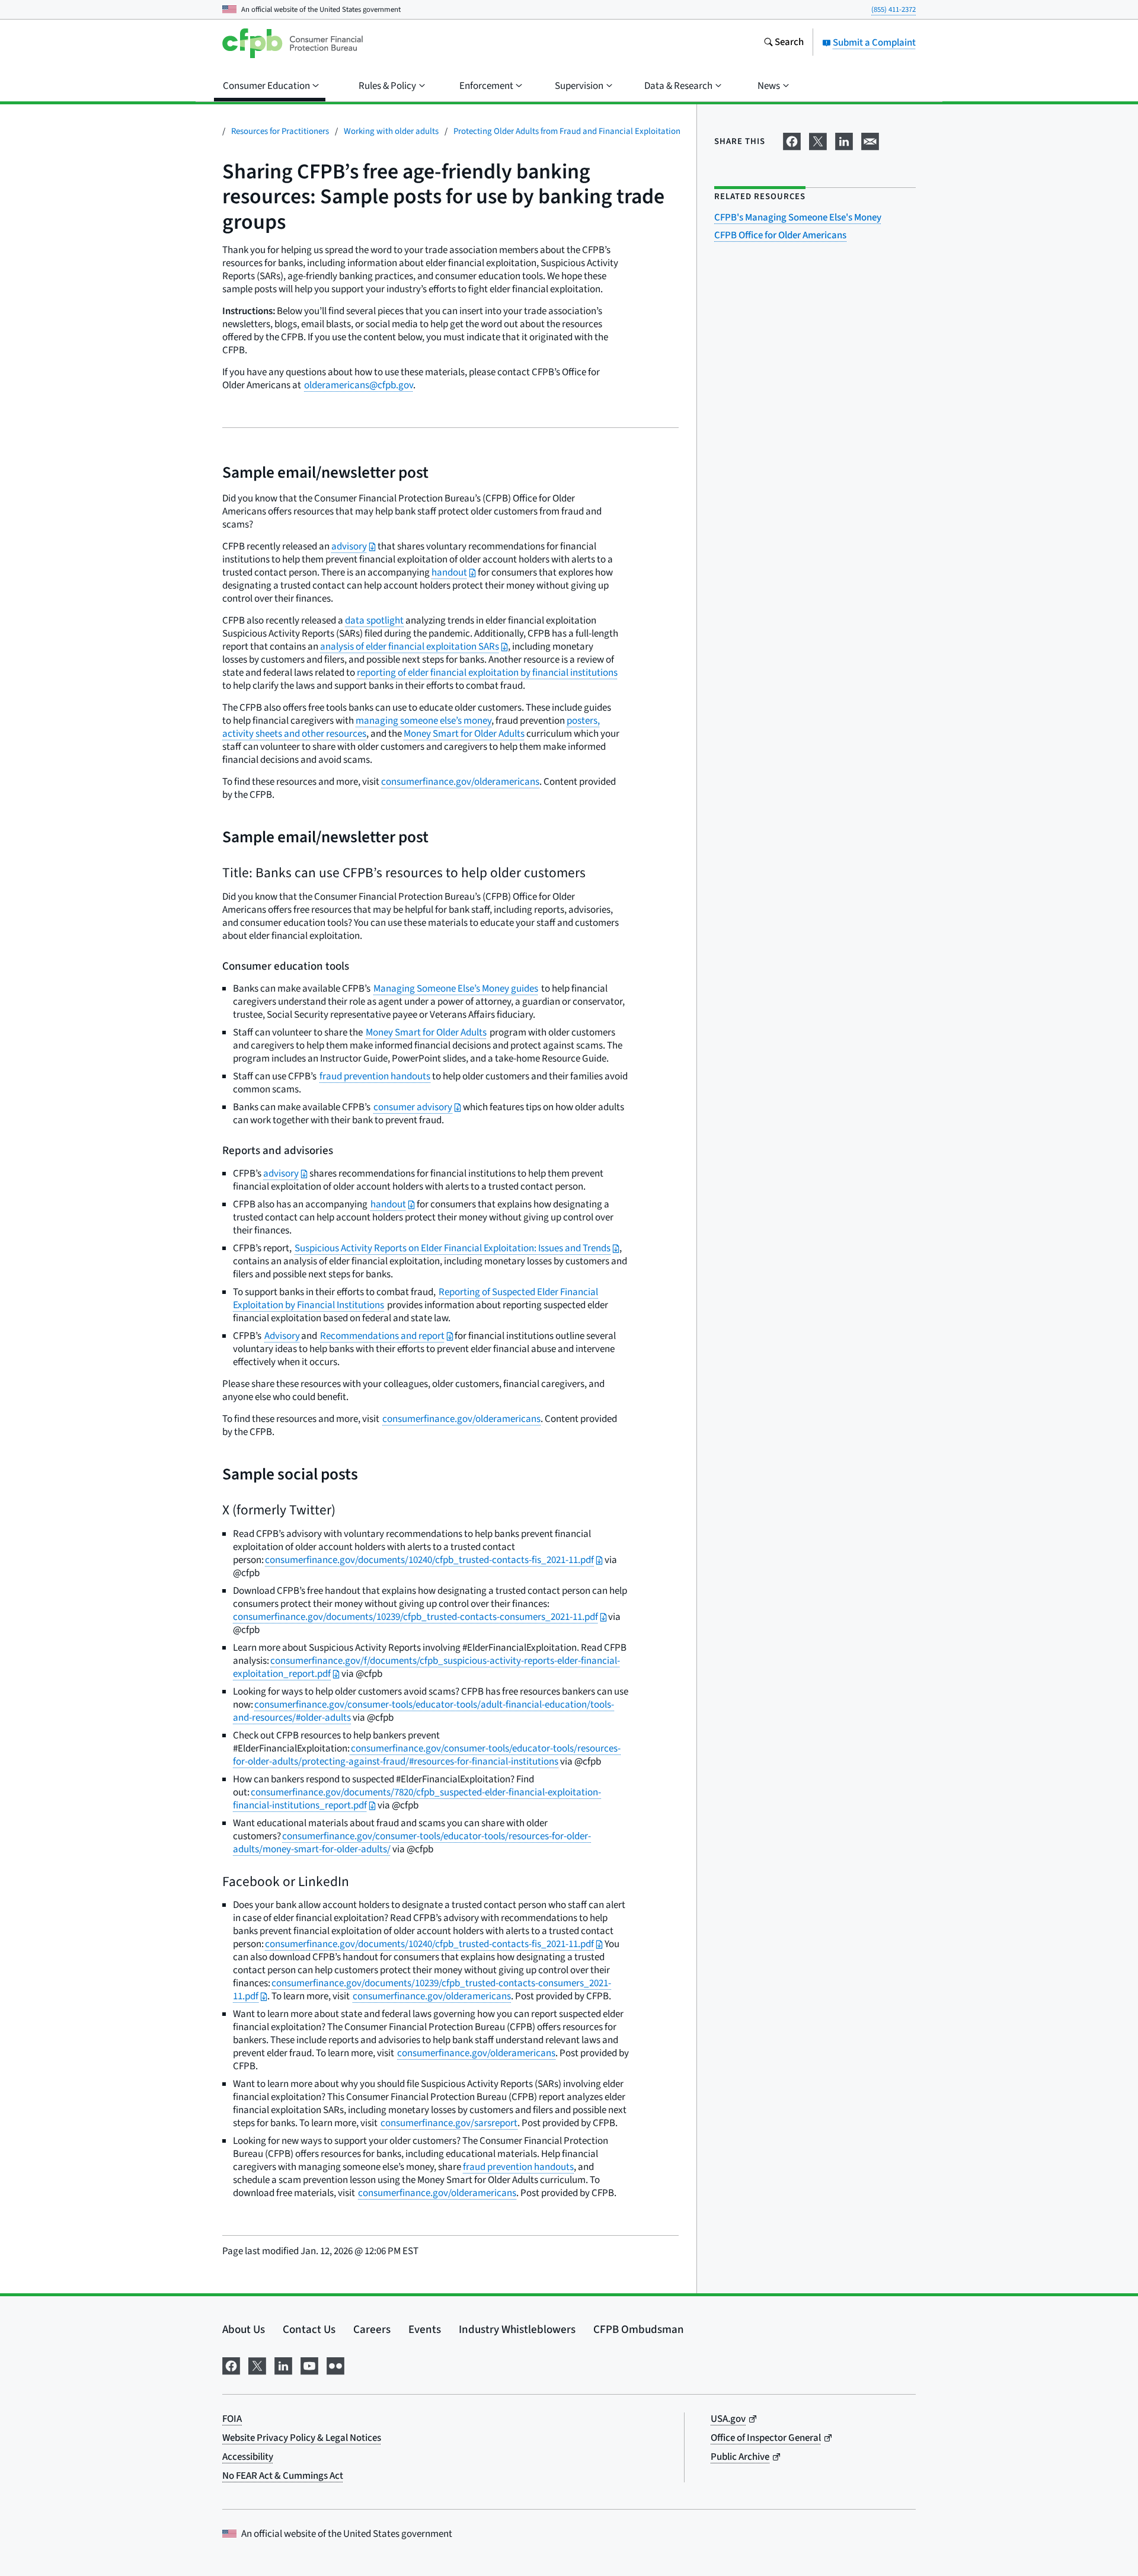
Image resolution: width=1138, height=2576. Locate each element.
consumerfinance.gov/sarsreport (449, 2123)
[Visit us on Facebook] (231, 2365)
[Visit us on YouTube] (309, 2365)
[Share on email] (870, 140)
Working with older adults (391, 131)
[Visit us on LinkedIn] (283, 2365)
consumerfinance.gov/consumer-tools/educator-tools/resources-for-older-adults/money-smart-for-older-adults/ (412, 1843)
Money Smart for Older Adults (464, 734)
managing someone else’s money (423, 721)
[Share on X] (818, 140)
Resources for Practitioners (280, 131)
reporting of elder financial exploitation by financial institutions (487, 673)
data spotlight (374, 621)
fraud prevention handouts (375, 1076)
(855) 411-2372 (894, 9)
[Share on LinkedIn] (844, 140)
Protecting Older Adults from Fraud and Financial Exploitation (567, 131)
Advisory (282, 1336)
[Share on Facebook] (792, 140)
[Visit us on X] (257, 2365)
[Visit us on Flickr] (335, 2365)
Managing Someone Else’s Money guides (456, 989)
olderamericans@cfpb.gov (359, 385)
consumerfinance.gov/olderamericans (460, 782)
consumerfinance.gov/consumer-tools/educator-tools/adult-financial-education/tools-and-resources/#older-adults (423, 1711)
